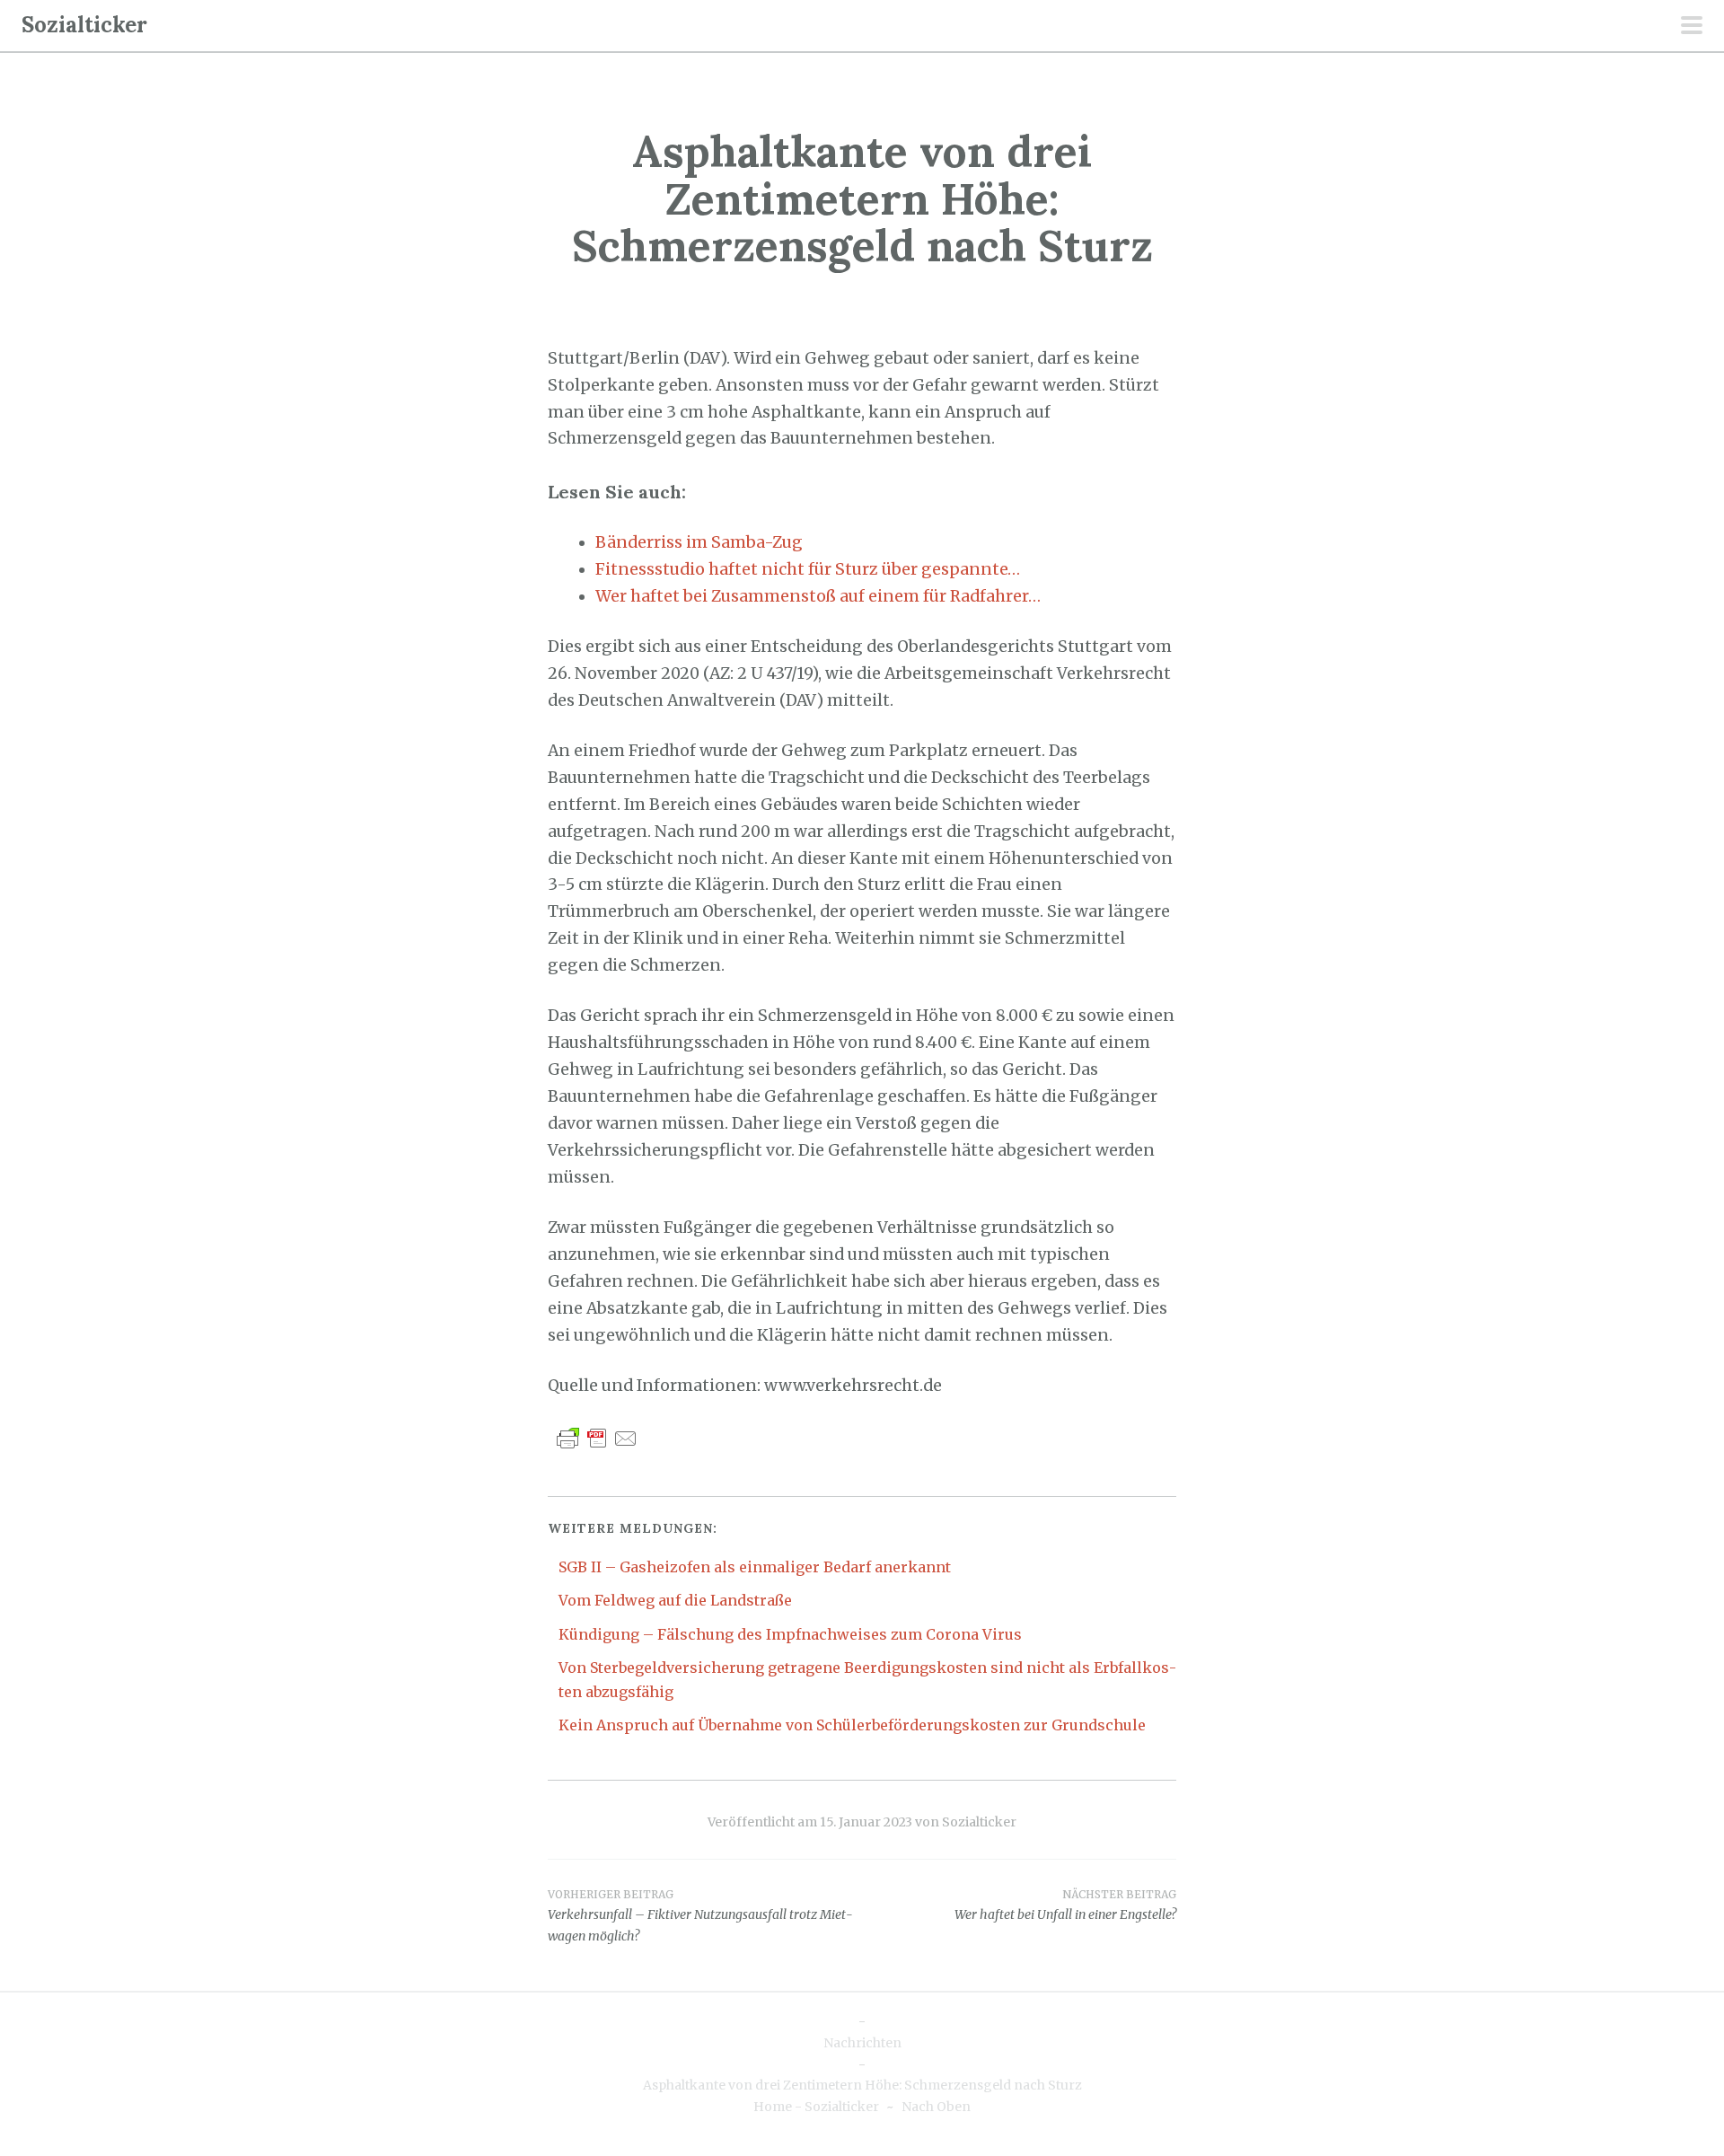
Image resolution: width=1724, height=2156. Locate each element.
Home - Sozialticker (816, 2107)
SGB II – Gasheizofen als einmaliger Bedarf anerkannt (755, 1567)
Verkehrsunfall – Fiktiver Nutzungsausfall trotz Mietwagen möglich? (700, 1916)
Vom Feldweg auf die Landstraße (675, 1600)
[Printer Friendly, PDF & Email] (597, 1437)
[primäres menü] (1692, 27)
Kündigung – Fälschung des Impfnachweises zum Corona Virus (790, 1634)
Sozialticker (84, 25)
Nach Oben (936, 2107)
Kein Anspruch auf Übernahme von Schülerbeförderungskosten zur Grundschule (852, 1725)
